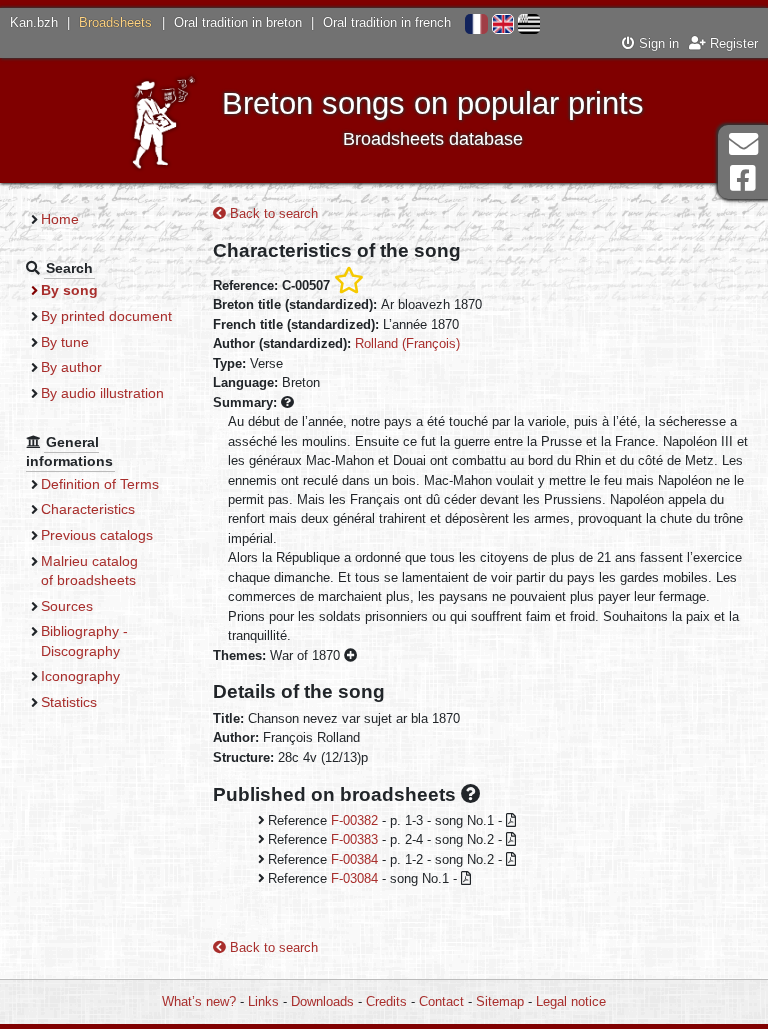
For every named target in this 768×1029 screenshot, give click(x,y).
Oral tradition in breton (238, 22)
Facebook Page (743, 178)
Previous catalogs (97, 535)
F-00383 (354, 839)
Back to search (272, 213)
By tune (65, 342)
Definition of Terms (100, 484)
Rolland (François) (407, 343)
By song (69, 290)
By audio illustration (102, 393)
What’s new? (199, 1001)
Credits (386, 1001)
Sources (67, 606)
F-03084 (354, 878)
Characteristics (88, 509)
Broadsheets (115, 22)
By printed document (106, 316)
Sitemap (500, 1001)
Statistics (69, 702)
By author (71, 367)
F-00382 (354, 820)
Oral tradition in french (387, 22)
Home (60, 219)
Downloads (322, 1001)
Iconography (80, 676)
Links (263, 1001)
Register (732, 43)
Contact (441, 1001)
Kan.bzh (34, 22)
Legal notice (571, 1001)
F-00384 (354, 859)
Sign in (657, 43)
